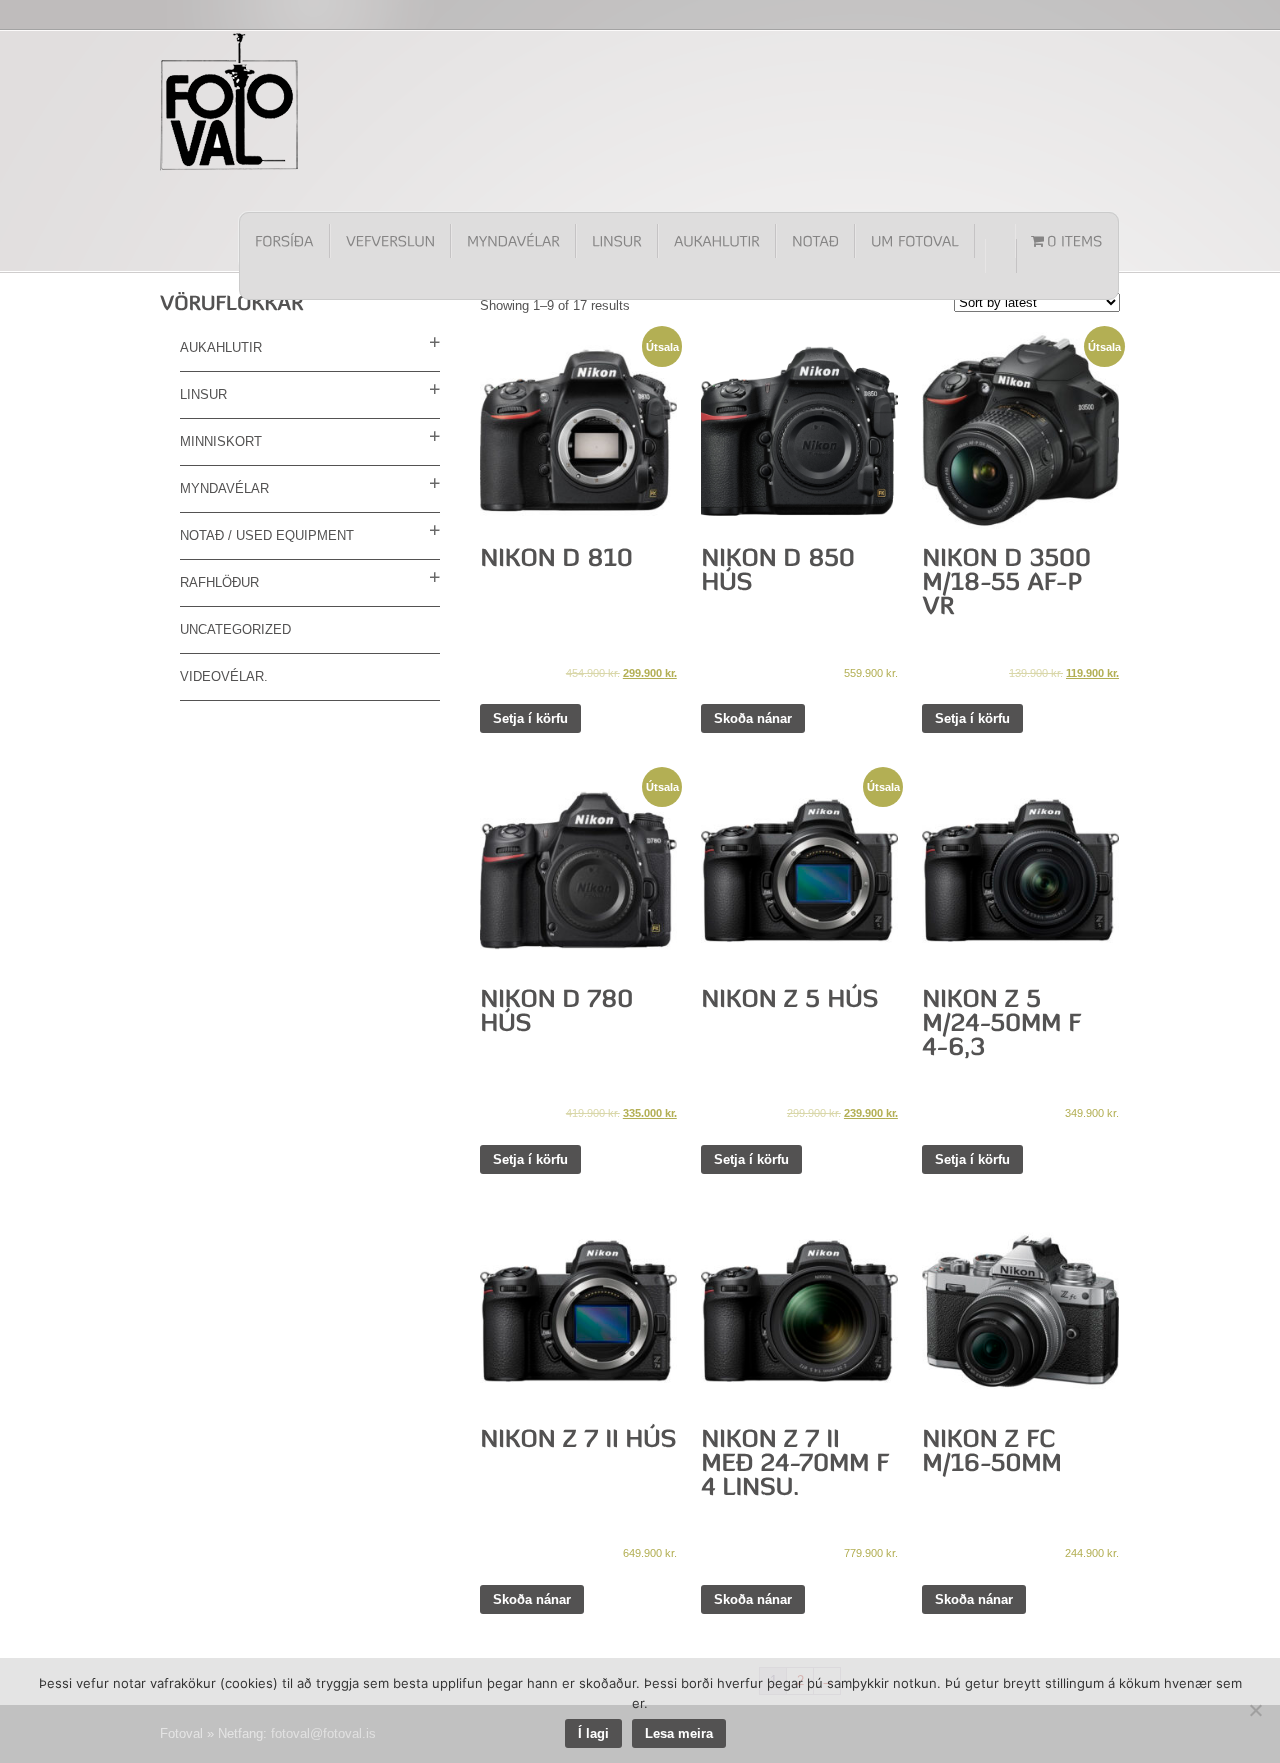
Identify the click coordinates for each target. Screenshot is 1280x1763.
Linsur (203, 394)
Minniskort (221, 441)
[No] (1255, 1710)
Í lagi (593, 1733)
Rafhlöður (219, 582)
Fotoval (230, 101)
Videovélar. (224, 676)
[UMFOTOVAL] (915, 241)
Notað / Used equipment (267, 535)
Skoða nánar (753, 718)
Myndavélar (224, 488)
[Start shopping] (1067, 241)
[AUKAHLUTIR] (717, 241)
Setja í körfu (530, 718)
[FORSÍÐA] (285, 241)
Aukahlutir (221, 347)
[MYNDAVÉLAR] (513, 241)
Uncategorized (235, 629)
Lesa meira (679, 1733)
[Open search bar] (1001, 256)
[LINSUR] (617, 241)
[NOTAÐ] (815, 241)
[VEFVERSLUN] (390, 241)
